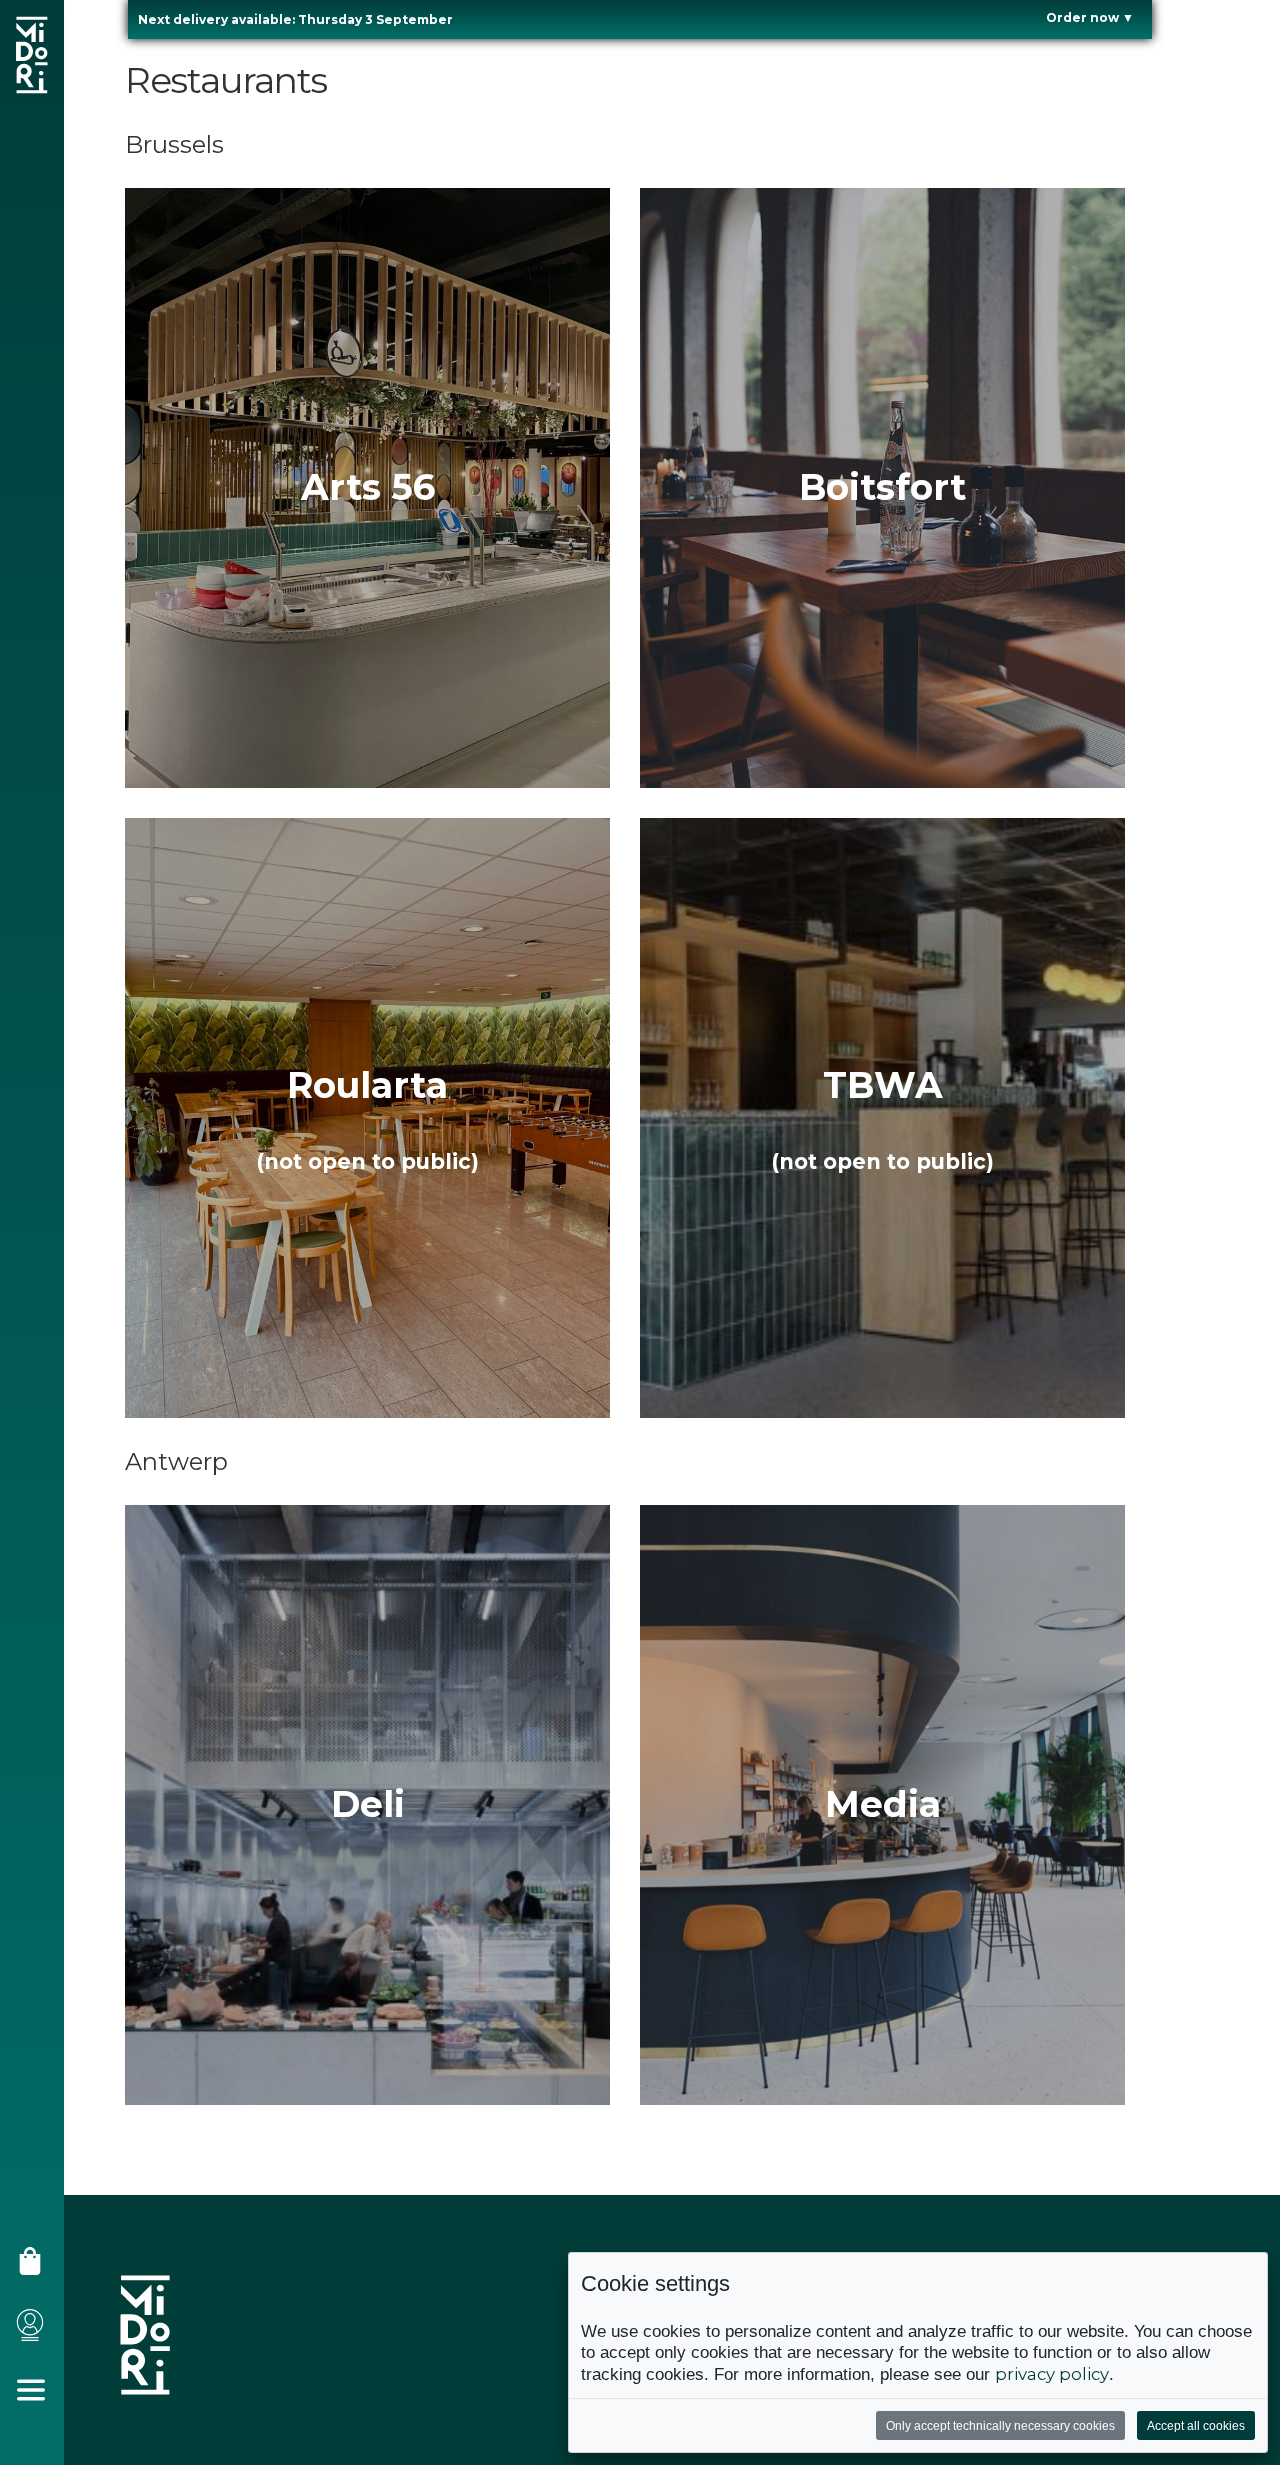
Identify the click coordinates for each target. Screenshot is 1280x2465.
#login (36, 2332)
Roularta (367, 1085)
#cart (36, 2268)
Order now (1090, 17)
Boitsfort (882, 487)
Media (883, 1804)
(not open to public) (367, 1161)
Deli (368, 1804)
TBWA (883, 1085)
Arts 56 (368, 487)
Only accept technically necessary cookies (1000, 2426)
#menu (38, 2397)
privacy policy (1052, 2374)
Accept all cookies (1196, 2426)
